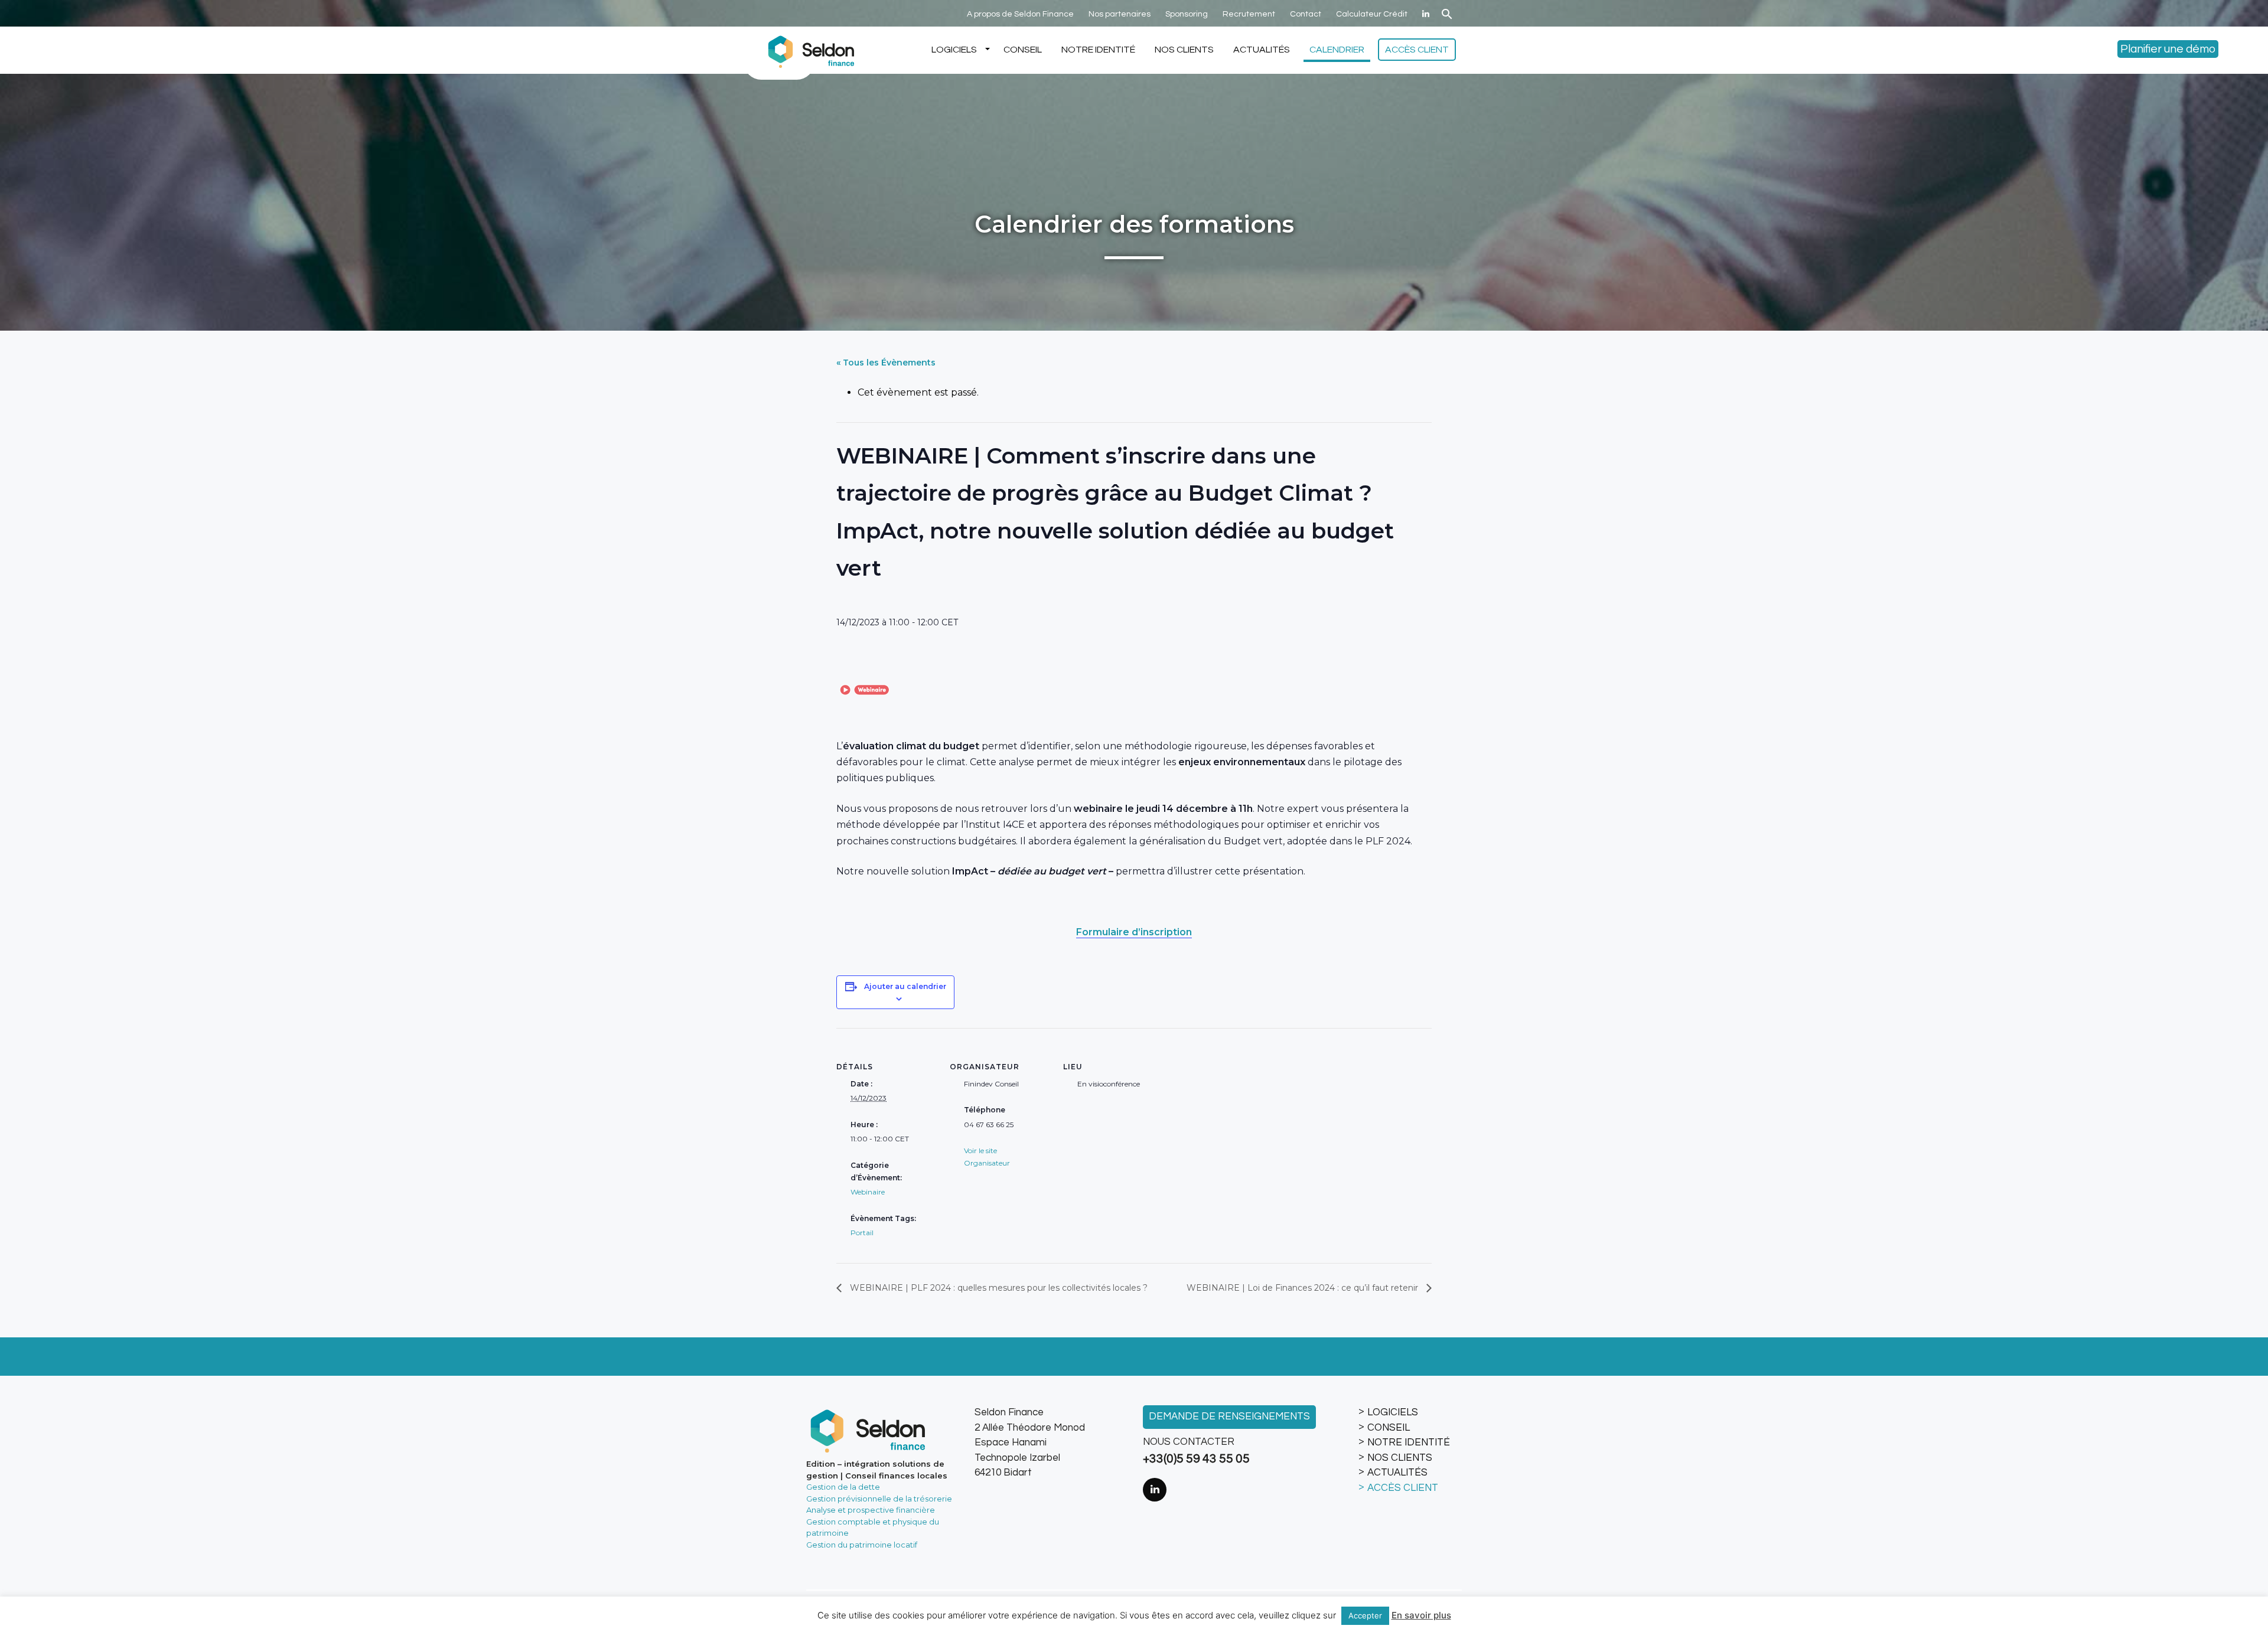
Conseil (1023, 50)
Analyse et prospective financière (871, 1510)
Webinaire (868, 1192)
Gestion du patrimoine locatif (862, 1545)
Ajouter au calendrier (905, 986)
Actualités (1262, 50)
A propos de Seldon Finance (1020, 14)
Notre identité (1098, 50)
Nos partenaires (1120, 14)
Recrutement (1249, 14)
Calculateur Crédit (1372, 14)
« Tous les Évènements (886, 363)
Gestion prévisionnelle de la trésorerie (879, 1499)
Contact (1306, 14)
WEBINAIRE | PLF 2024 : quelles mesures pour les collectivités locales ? (998, 1288)
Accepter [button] (1365, 1615)
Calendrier (1337, 50)
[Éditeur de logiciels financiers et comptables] (809, 50)
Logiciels (954, 50)
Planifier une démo (2168, 49)
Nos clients (1184, 50)
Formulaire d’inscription (1134, 932)
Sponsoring (1187, 14)
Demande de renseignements (1229, 1416)
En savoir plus (1421, 1615)
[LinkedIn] (1426, 14)
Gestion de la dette (843, 1487)
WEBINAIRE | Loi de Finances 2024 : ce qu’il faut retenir (1304, 1288)
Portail (862, 1233)
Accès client (1417, 50)
